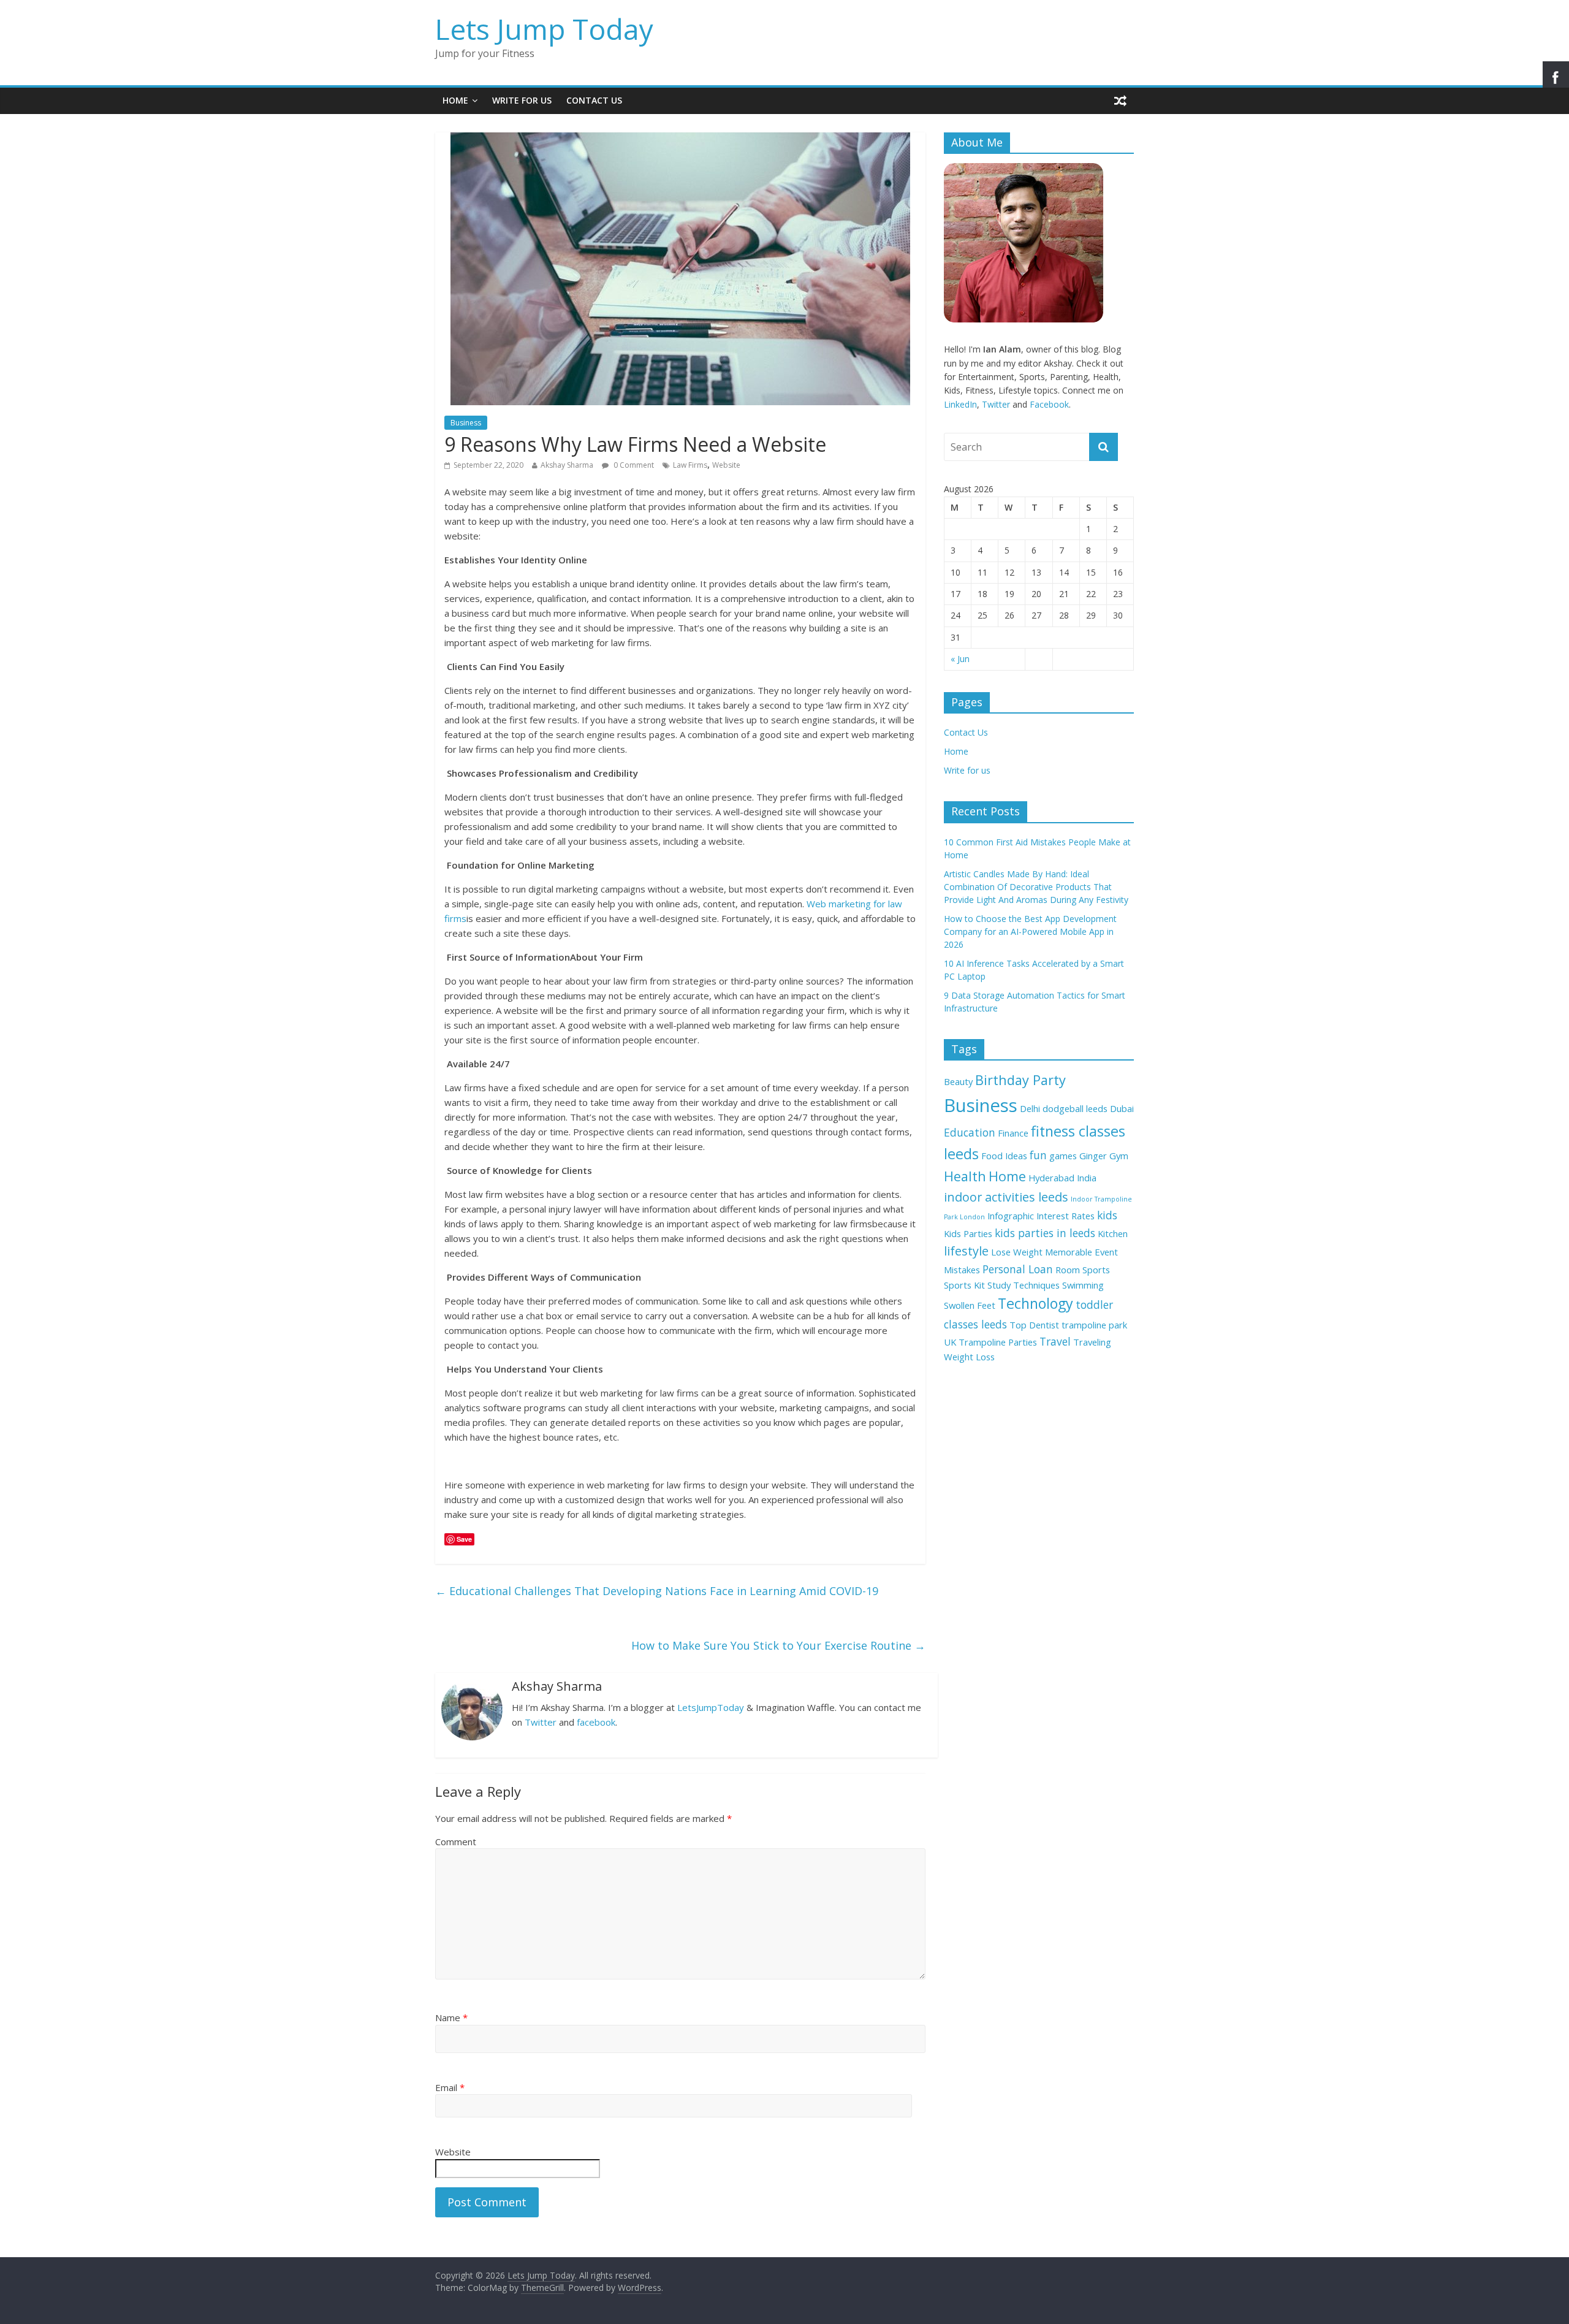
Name (451, 2017)
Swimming (1083, 1285)
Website (726, 465)
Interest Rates (1066, 1216)
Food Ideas (1004, 1156)
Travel (1055, 1341)
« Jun (960, 659)
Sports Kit (964, 1285)
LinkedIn (960, 404)
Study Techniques (1024, 1285)
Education (970, 1132)
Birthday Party (1020, 1080)
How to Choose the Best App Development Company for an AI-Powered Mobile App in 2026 (1030, 932)
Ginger (1093, 1156)
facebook (596, 1722)
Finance (1013, 1133)
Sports (1096, 1270)
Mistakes (962, 1270)
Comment (456, 1842)
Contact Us (594, 100)
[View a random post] (1120, 101)
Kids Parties (968, 1233)
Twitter (541, 1722)
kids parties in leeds (1045, 1233)
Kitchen (1113, 1233)
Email (450, 2087)
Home (455, 100)
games (1063, 1156)
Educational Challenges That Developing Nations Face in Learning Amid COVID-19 (657, 1591)
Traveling (1092, 1342)
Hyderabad (1051, 1178)
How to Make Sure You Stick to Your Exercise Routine (778, 1645)
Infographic (1011, 1216)
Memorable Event (1081, 1252)
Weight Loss (969, 1357)
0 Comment (633, 465)
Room (1068, 1270)
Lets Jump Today (544, 29)
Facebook (1049, 404)
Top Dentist (1034, 1325)
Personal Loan (1018, 1269)
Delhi (1030, 1108)
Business (466, 423)
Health (965, 1176)
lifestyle (966, 1251)
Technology (1035, 1303)
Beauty (958, 1081)
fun (1038, 1155)
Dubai (1122, 1108)
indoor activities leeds (1006, 1197)
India (1087, 1178)
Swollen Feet (970, 1305)
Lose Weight (1017, 1252)
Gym (1119, 1156)
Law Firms (690, 465)
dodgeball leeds (1075, 1108)
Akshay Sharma (567, 465)
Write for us (522, 100)
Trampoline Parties (998, 1342)
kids (1107, 1215)
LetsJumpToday (711, 1707)
